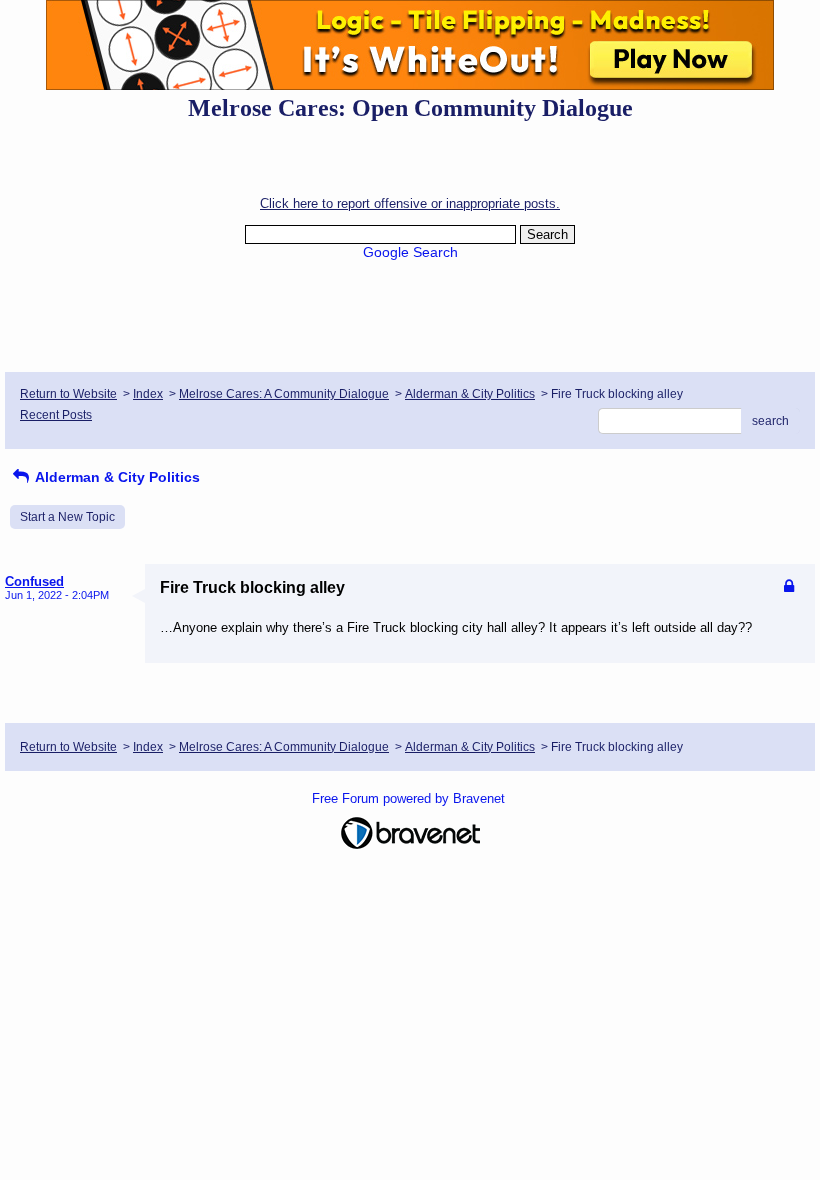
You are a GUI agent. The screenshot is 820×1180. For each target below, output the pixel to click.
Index (148, 394)
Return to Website (68, 394)
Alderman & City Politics (470, 394)
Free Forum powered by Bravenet (410, 798)
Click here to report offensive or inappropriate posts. (410, 203)
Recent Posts (56, 415)
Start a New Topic (67, 517)
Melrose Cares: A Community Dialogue (284, 394)
